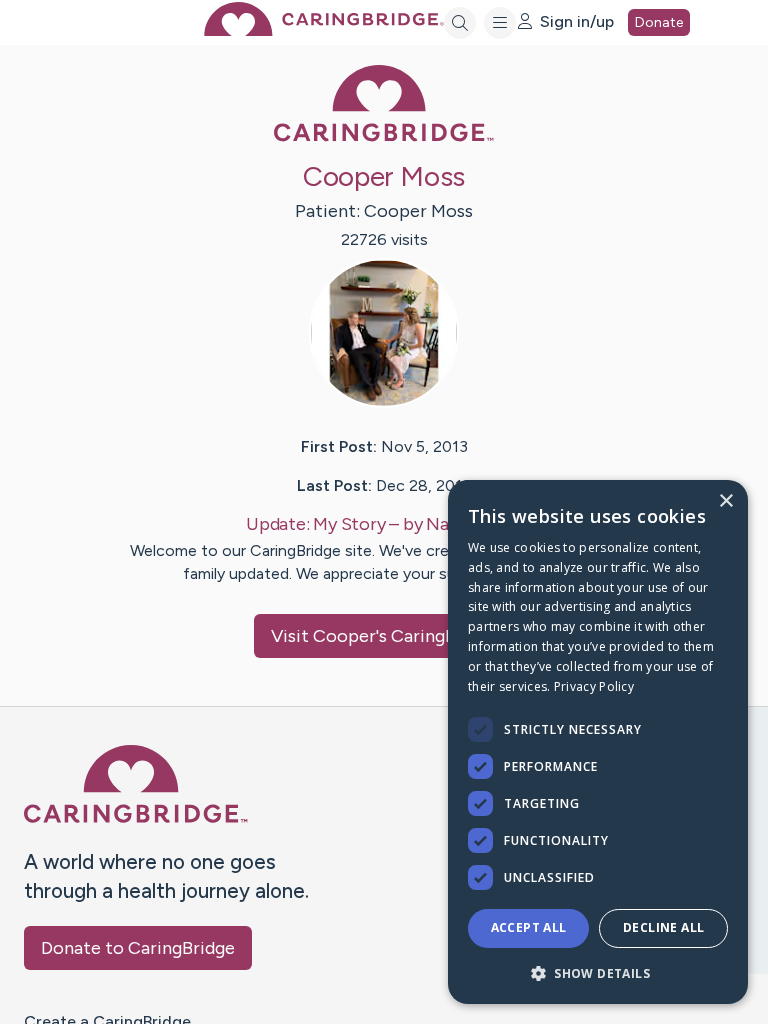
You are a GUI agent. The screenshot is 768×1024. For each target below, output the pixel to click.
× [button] (725, 501)
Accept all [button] (529, 927)
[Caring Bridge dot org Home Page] (324, 30)
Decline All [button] (663, 927)
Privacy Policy (594, 686)
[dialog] (598, 742)
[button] (598, 972)
